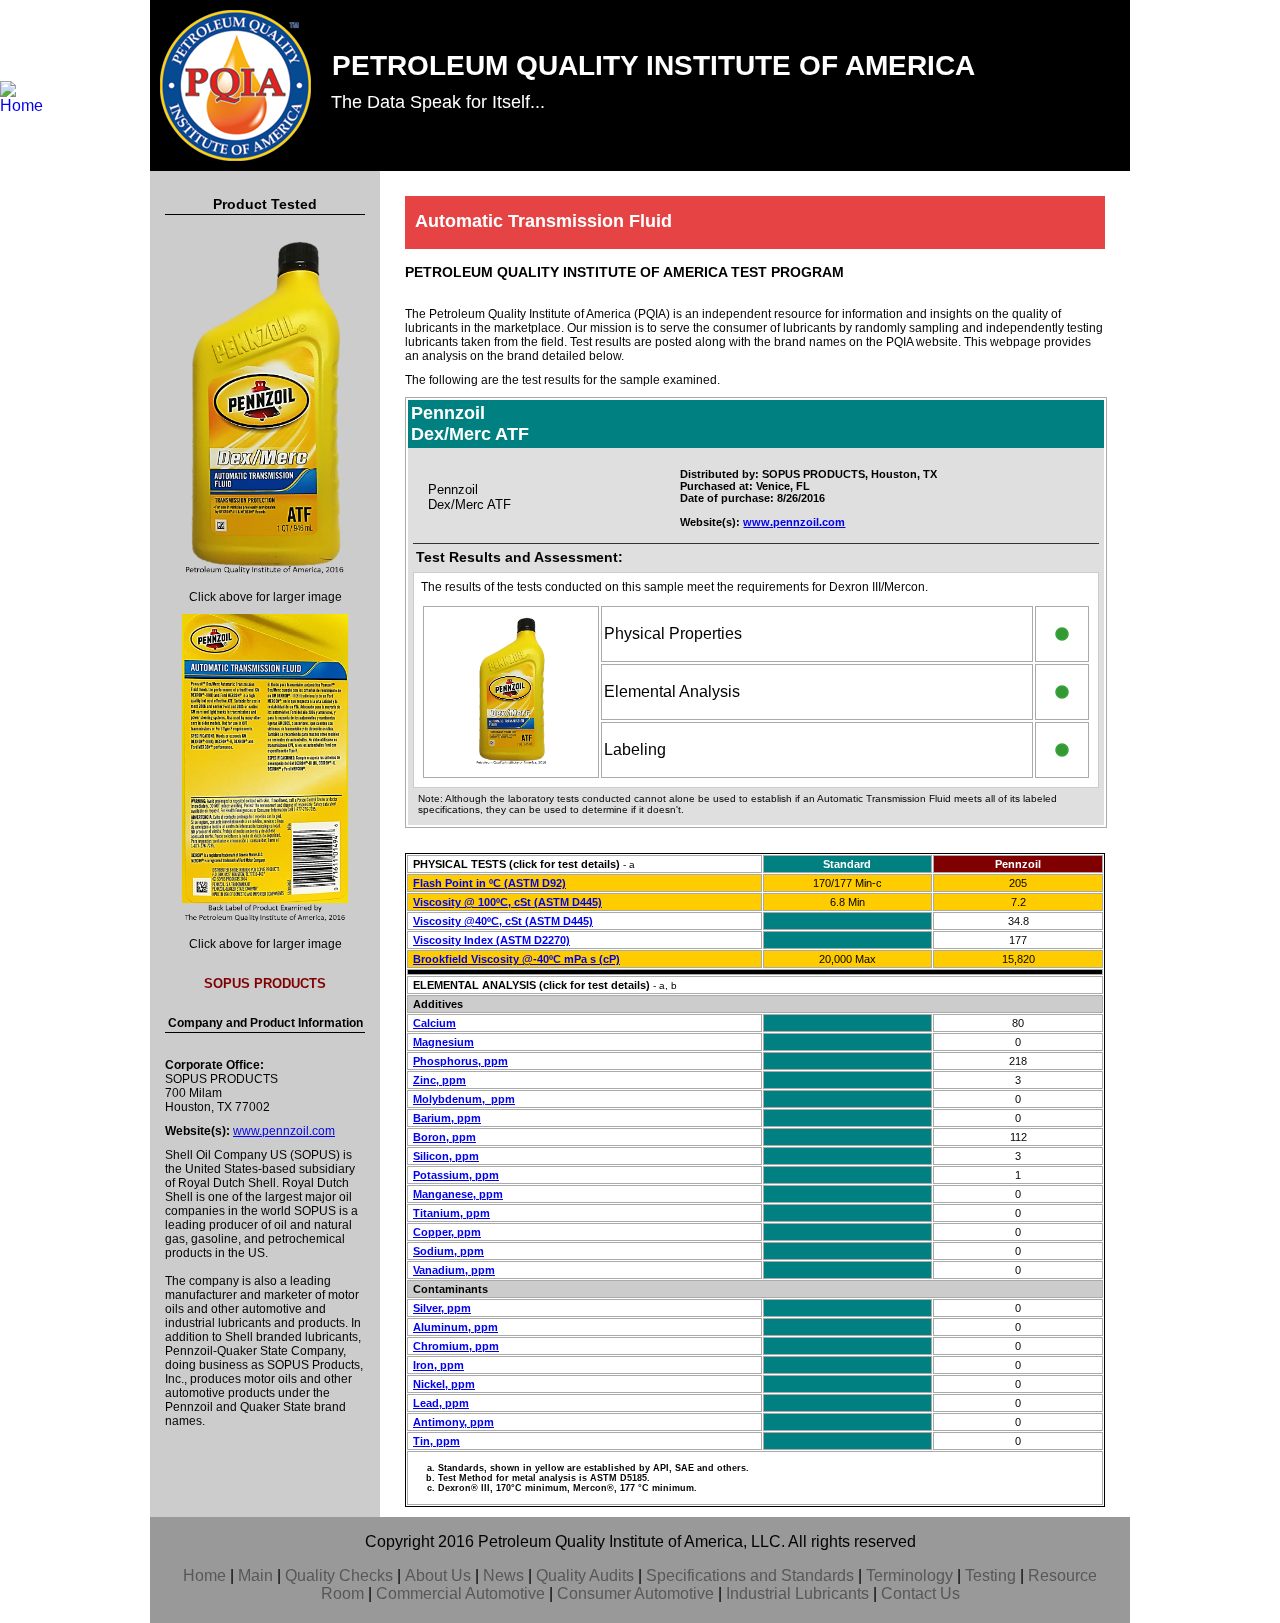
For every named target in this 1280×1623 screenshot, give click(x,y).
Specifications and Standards (750, 1575)
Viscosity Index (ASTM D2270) (491, 940)
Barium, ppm (447, 1118)
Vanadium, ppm (454, 1270)
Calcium (434, 1023)
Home (204, 1575)
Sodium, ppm (448, 1251)
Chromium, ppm (456, 1346)
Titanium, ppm (451, 1213)
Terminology (909, 1575)
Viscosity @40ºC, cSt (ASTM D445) (503, 921)
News (503, 1575)
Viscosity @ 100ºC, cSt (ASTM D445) (507, 902)
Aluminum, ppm (455, 1327)
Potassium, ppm (456, 1175)
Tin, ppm (436, 1441)
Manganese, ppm (458, 1194)
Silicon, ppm (446, 1156)
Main (255, 1575)
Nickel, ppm (444, 1384)
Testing (990, 1575)
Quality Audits (585, 1575)
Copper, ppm (447, 1232)
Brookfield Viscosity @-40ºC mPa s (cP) (516, 959)
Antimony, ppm (453, 1422)
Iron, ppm (438, 1365)
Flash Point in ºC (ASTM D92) (489, 883)
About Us (438, 1575)
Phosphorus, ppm (460, 1061)
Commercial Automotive (460, 1593)
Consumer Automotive (635, 1593)
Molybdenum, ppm (464, 1099)
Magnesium (443, 1042)
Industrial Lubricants (797, 1593)
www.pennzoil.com (284, 1131)
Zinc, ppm (439, 1080)
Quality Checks (339, 1575)
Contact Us (920, 1593)
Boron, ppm (444, 1137)
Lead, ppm (441, 1403)
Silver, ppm (442, 1308)
